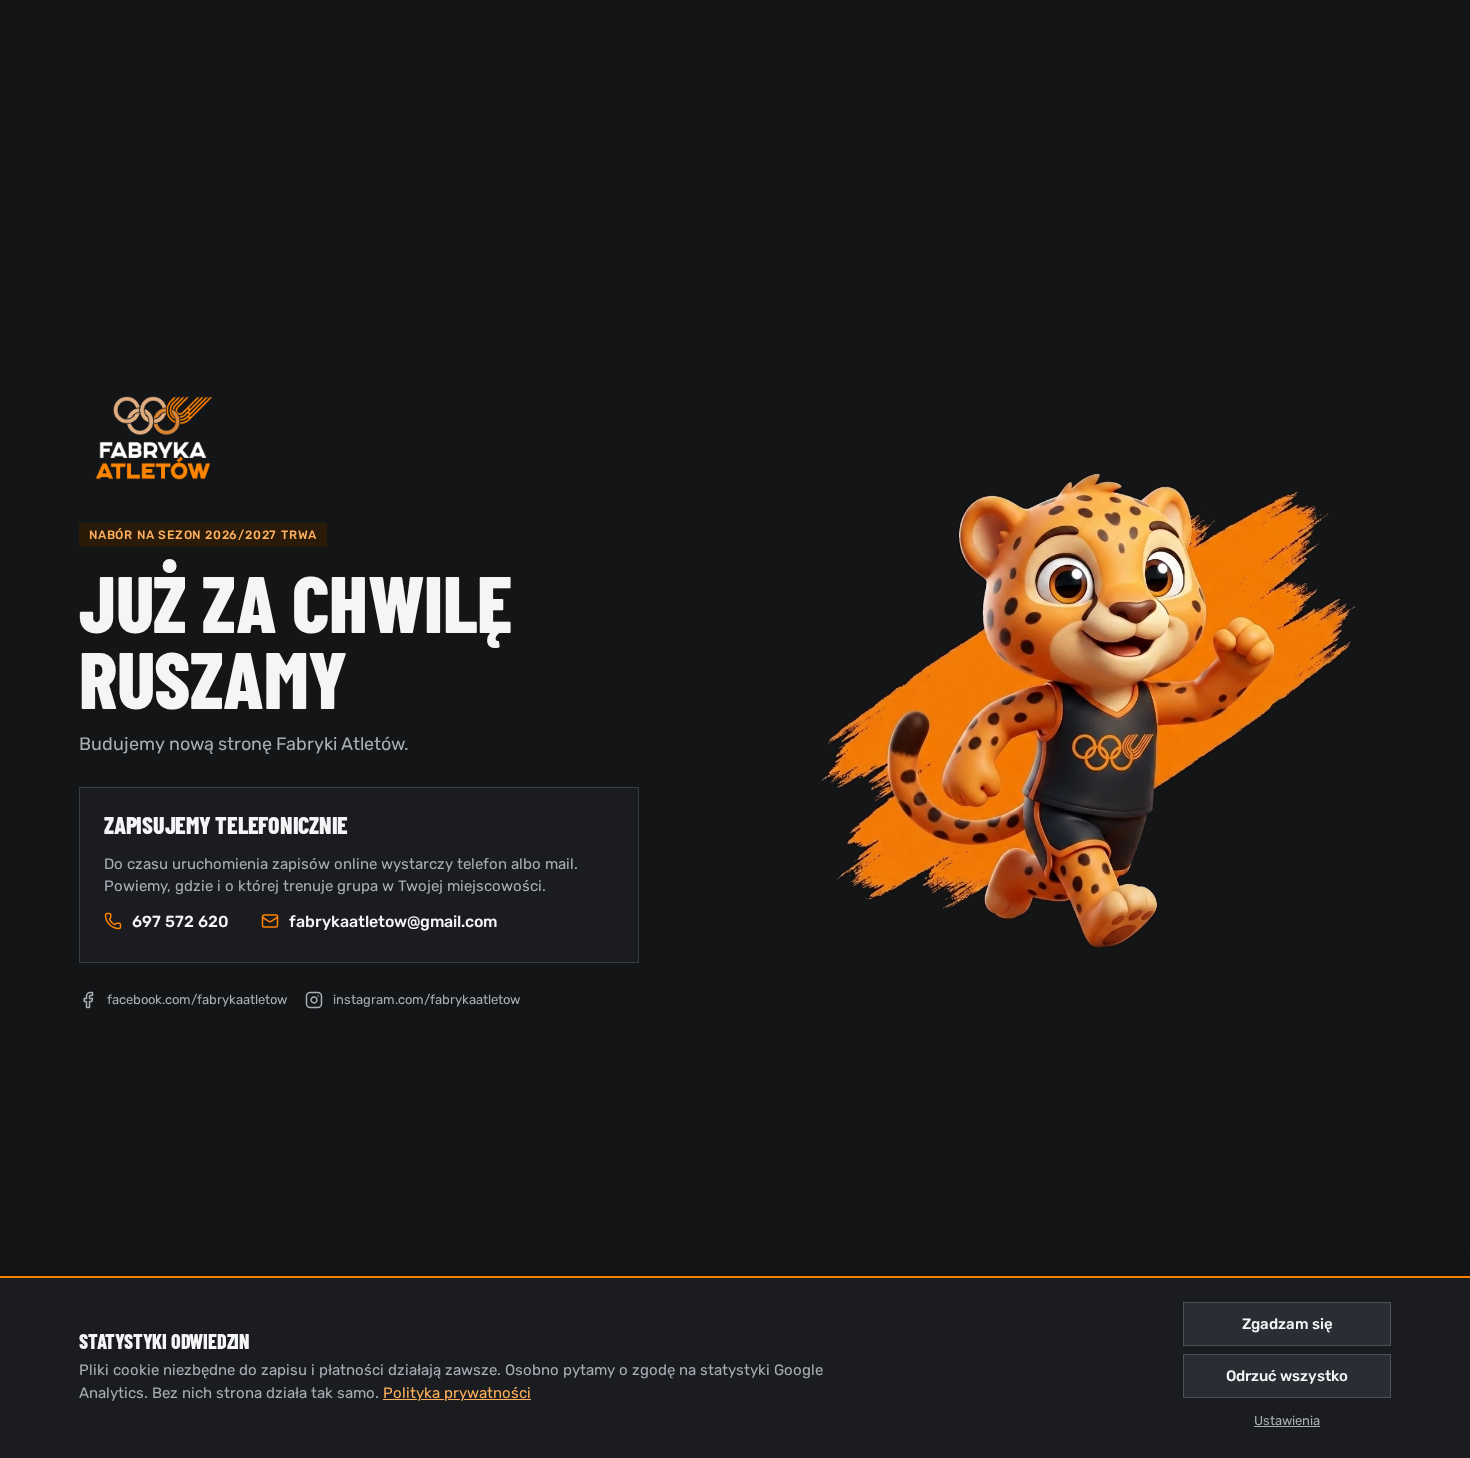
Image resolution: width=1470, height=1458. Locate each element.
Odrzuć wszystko (1287, 1376)
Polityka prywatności (457, 1393)
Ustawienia (1287, 1420)
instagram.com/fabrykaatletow (426, 999)
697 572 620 (180, 921)
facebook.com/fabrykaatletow (197, 999)
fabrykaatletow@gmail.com (393, 921)
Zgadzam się (1287, 1324)
